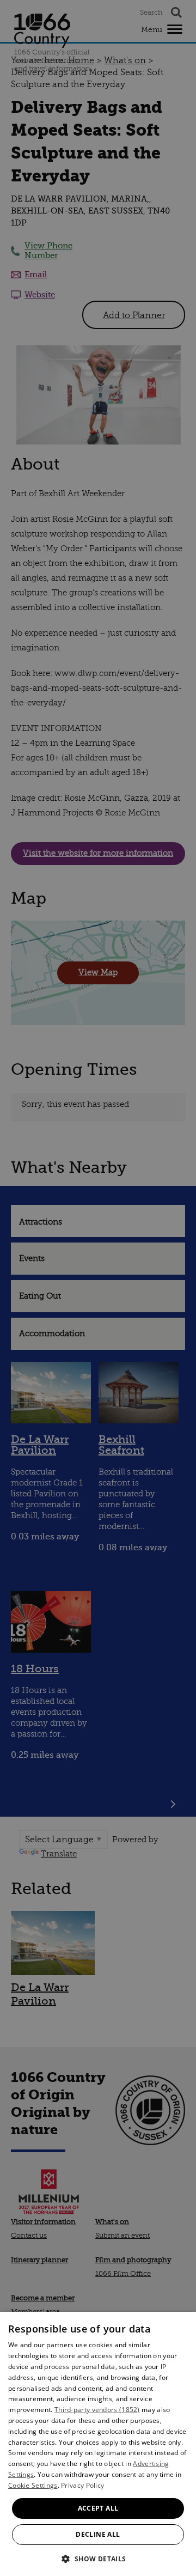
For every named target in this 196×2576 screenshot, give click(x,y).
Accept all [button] (98, 2508)
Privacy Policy (82, 2485)
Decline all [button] (98, 2534)
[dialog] (98, 2444)
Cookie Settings (33, 2485)
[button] (98, 2558)
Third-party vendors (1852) (97, 2410)
